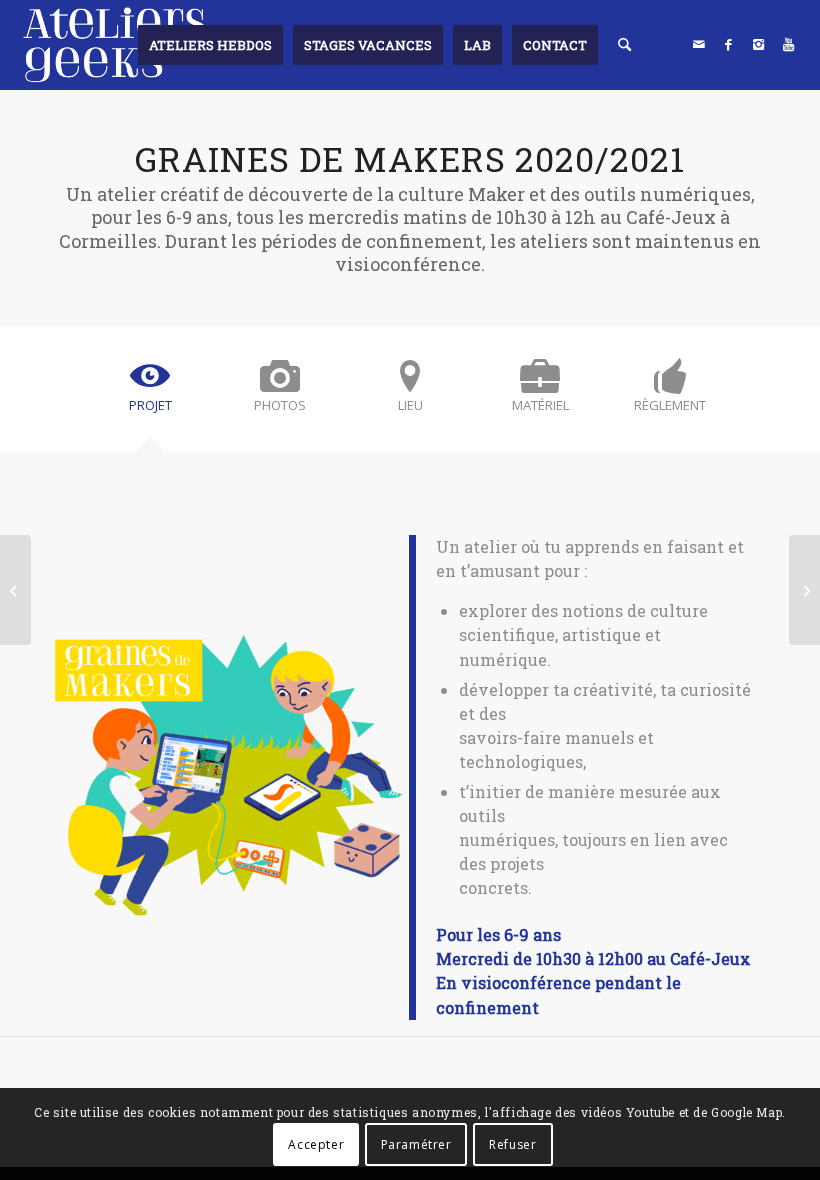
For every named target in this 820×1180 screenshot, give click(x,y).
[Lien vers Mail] (699, 44)
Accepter (316, 1144)
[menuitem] (210, 45)
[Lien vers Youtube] (789, 44)
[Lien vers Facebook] (729, 44)
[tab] (150, 395)
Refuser (512, 1144)
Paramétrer (416, 1144)
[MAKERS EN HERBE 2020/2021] (804, 590)
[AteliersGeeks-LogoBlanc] (114, 45)
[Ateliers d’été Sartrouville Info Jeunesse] (15, 590)
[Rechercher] (624, 45)
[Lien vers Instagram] (759, 44)
